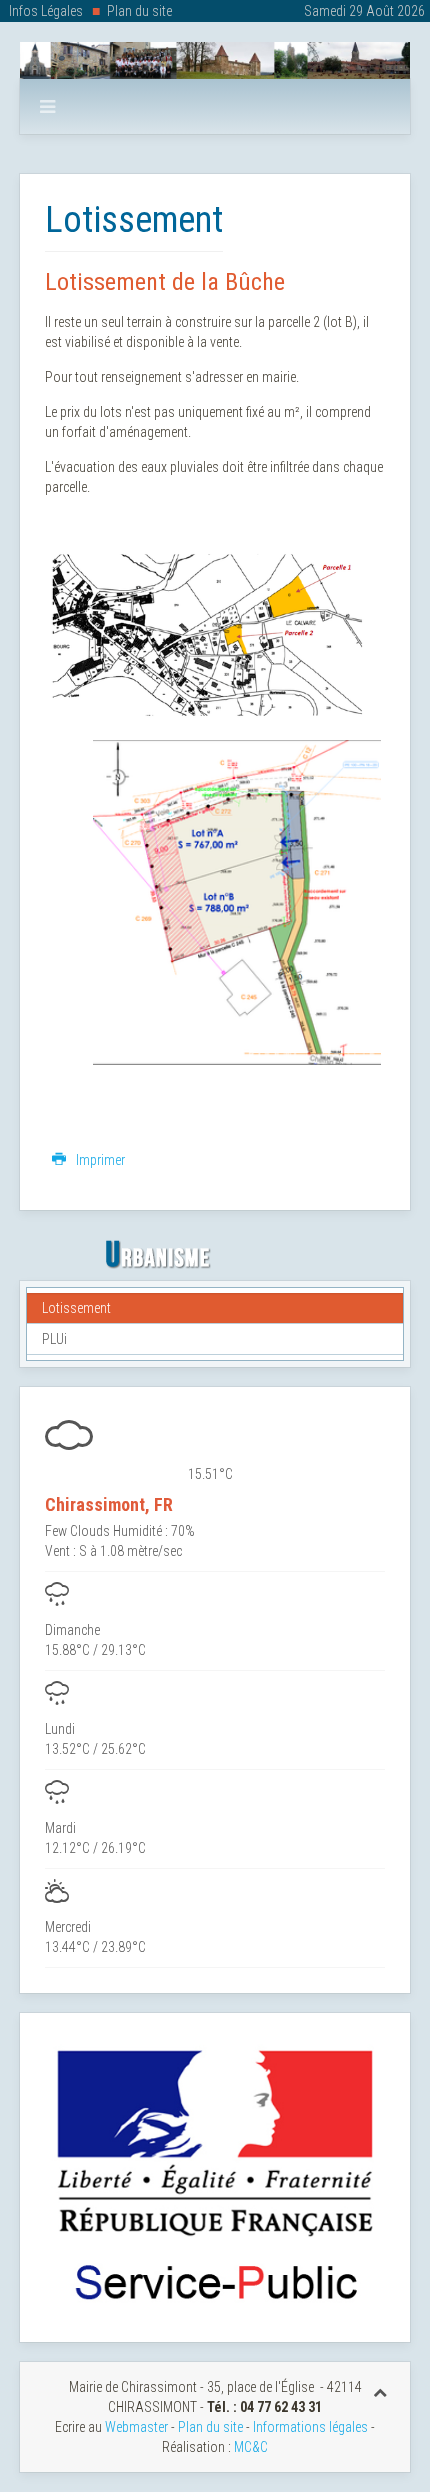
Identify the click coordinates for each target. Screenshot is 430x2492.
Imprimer (99, 1160)
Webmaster (136, 2427)
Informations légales (310, 2427)
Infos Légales (46, 11)
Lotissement (76, 1308)
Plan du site (139, 11)
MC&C (251, 2447)
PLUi (54, 1339)
